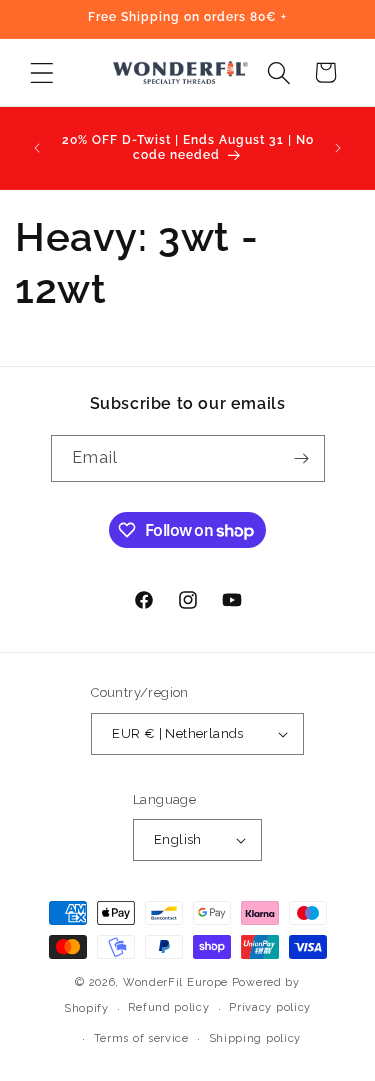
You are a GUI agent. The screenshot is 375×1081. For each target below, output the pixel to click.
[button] (41, 72)
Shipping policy (255, 1038)
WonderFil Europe (175, 982)
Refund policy (168, 1007)
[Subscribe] (302, 458)
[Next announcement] (338, 148)
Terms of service (141, 1038)
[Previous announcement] (37, 148)
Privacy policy (270, 1007)
